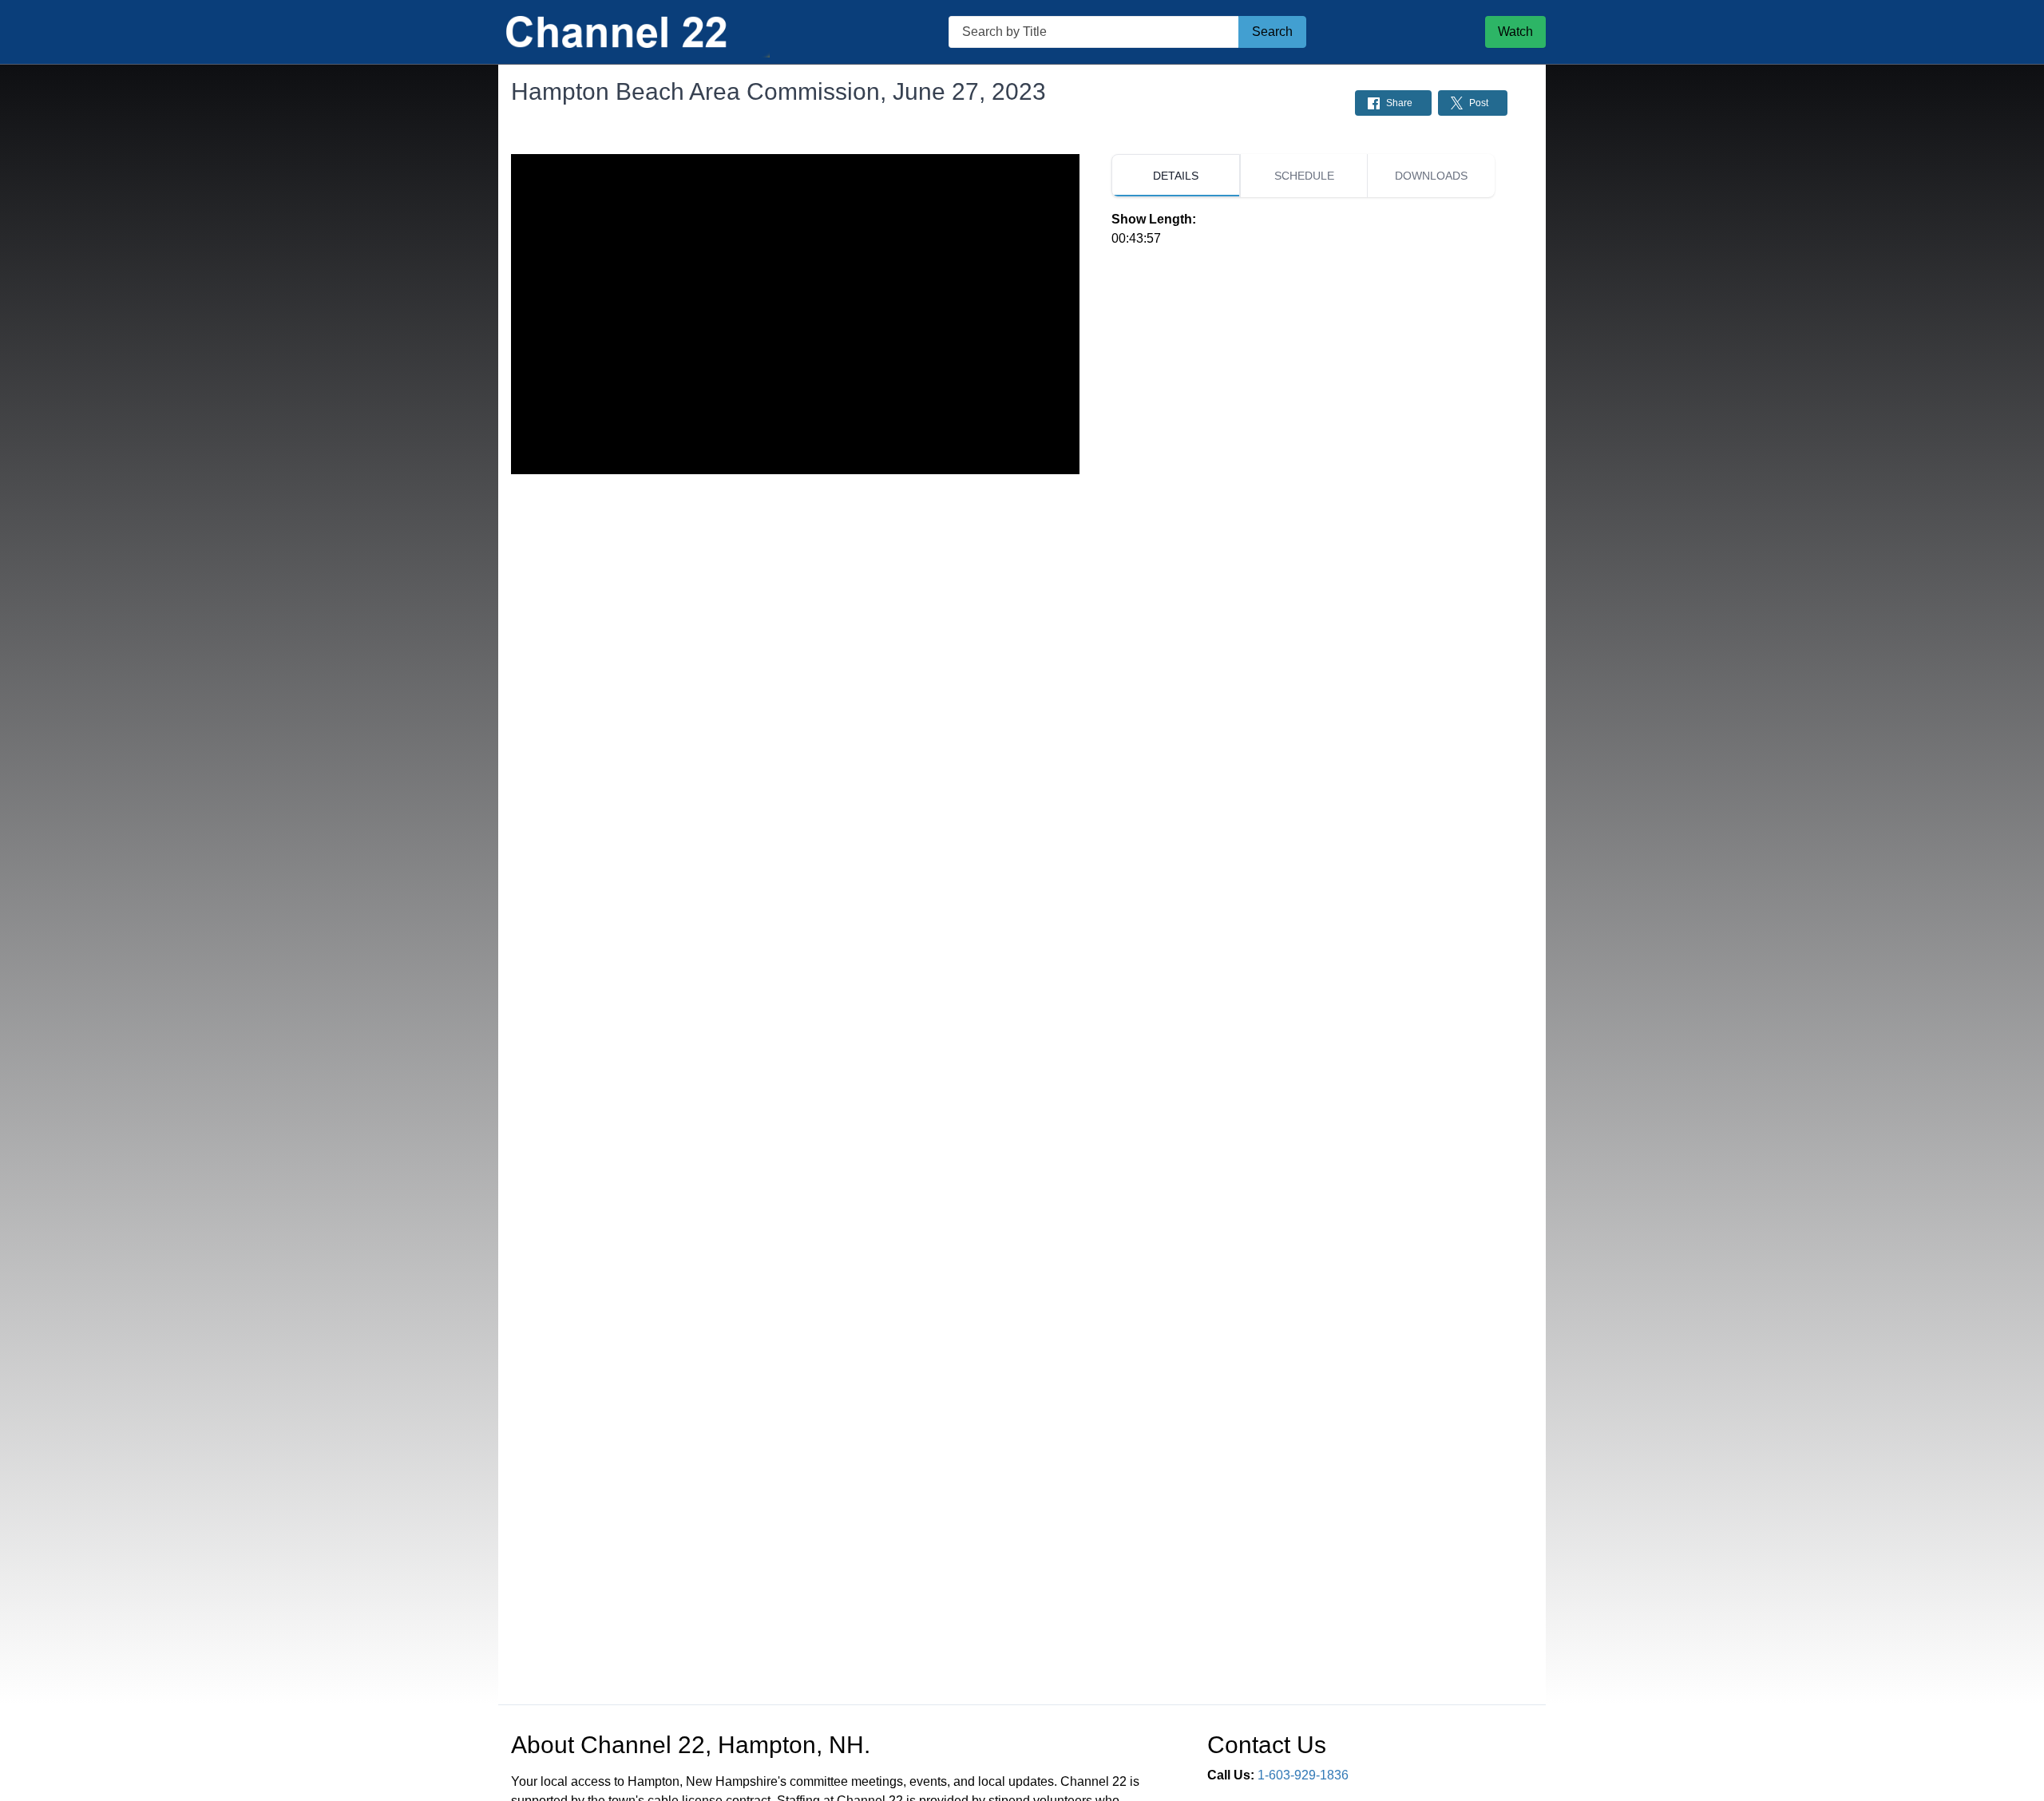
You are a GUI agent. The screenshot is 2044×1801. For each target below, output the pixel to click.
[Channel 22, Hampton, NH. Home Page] (634, 32)
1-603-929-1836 (1303, 1775)
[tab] (1176, 176)
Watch (1515, 32)
